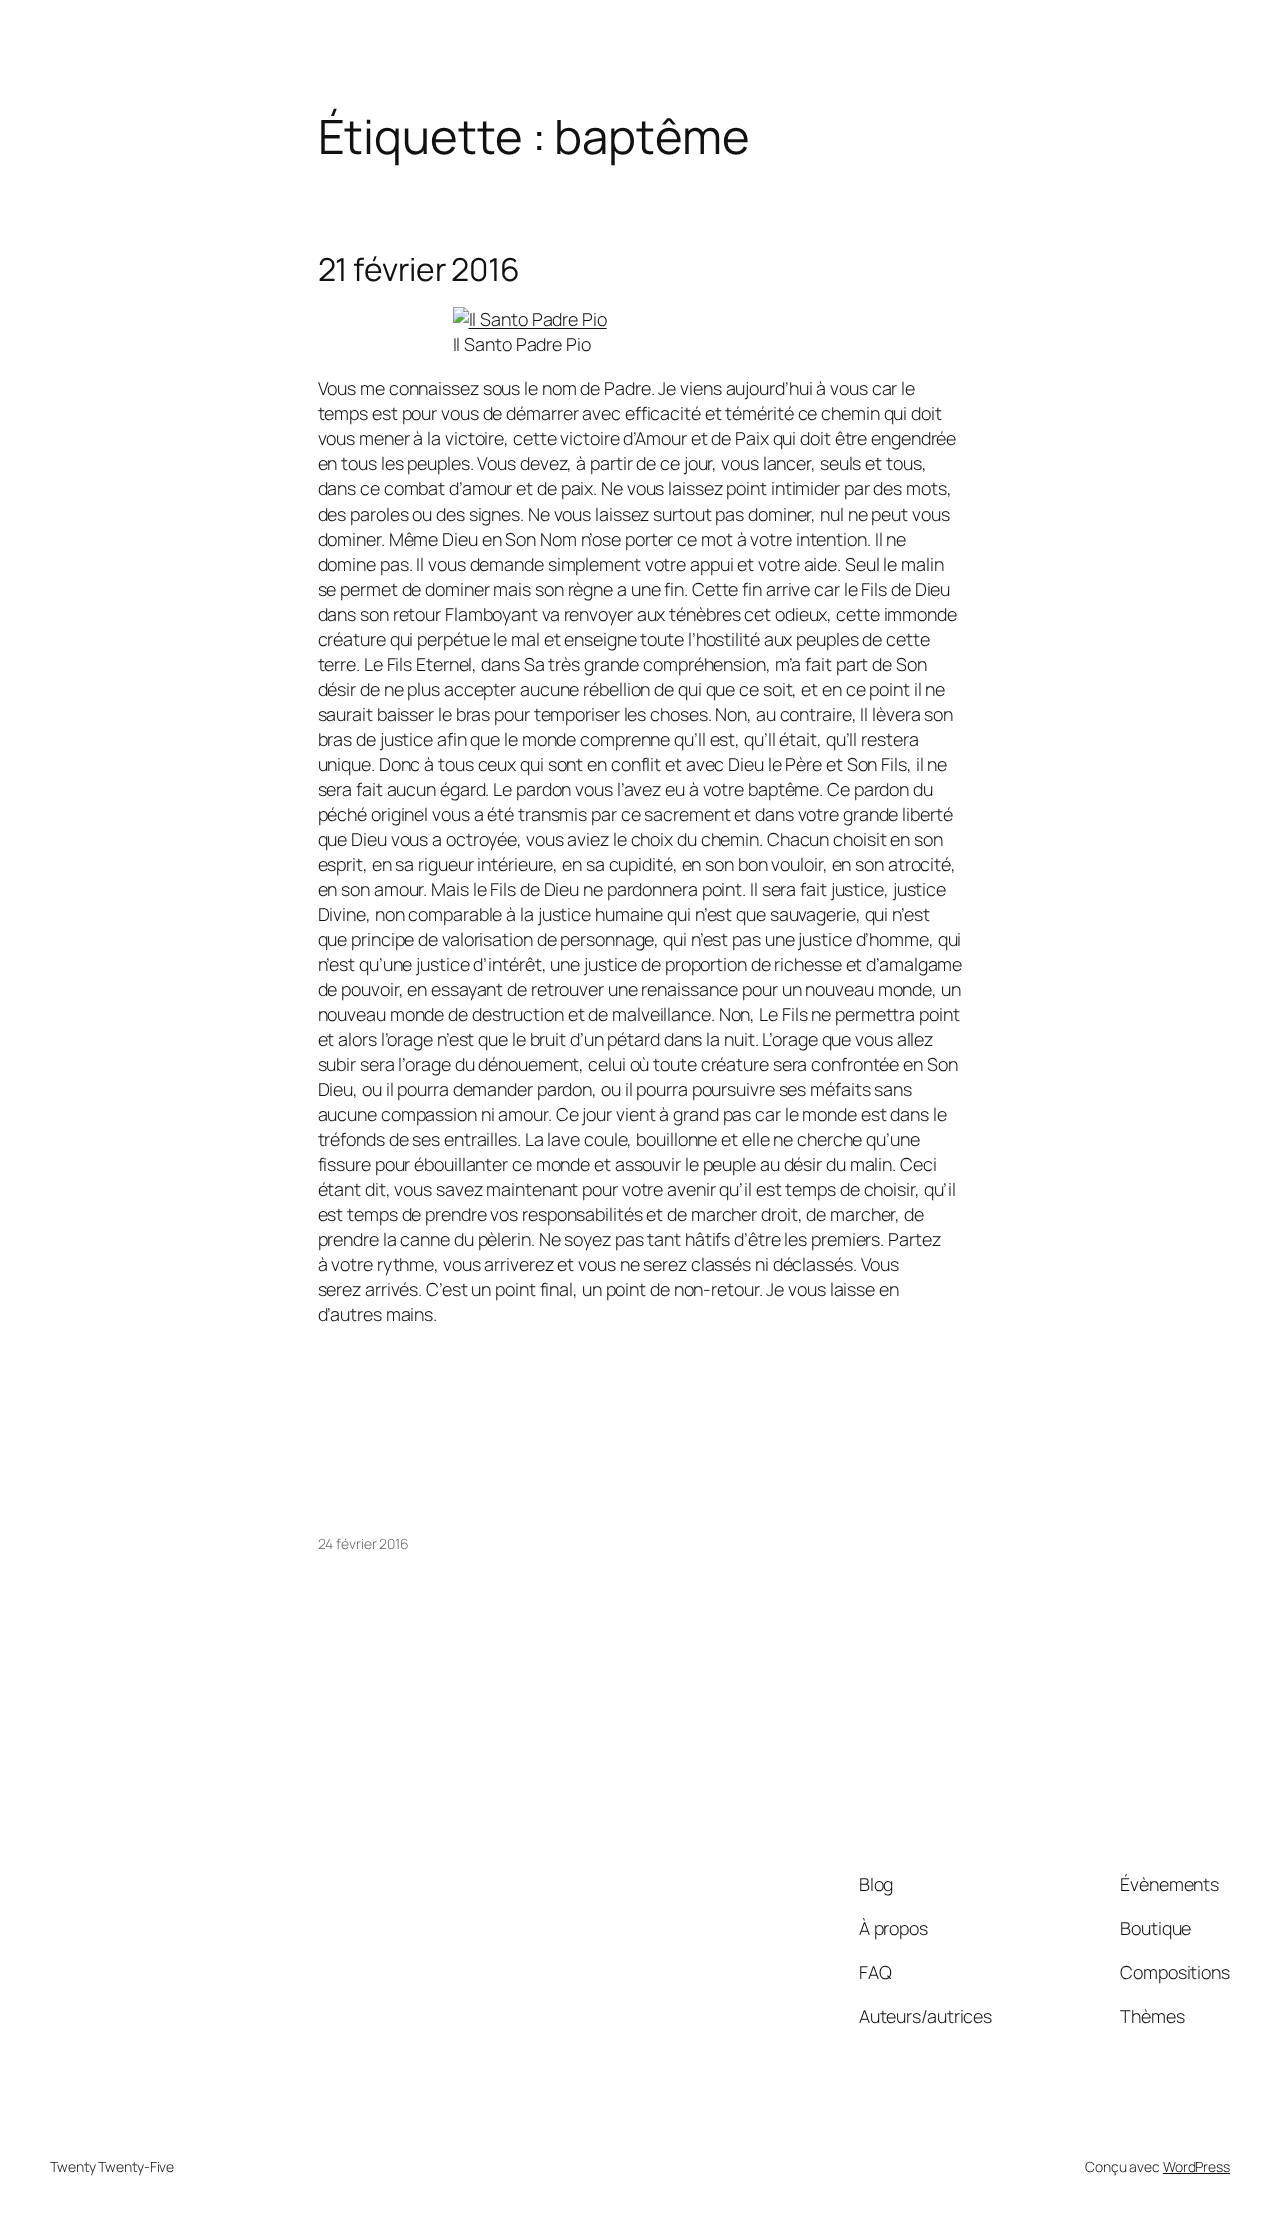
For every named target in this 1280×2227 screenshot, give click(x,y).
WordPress (1196, 2166)
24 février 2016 (364, 1543)
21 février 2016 (419, 270)
